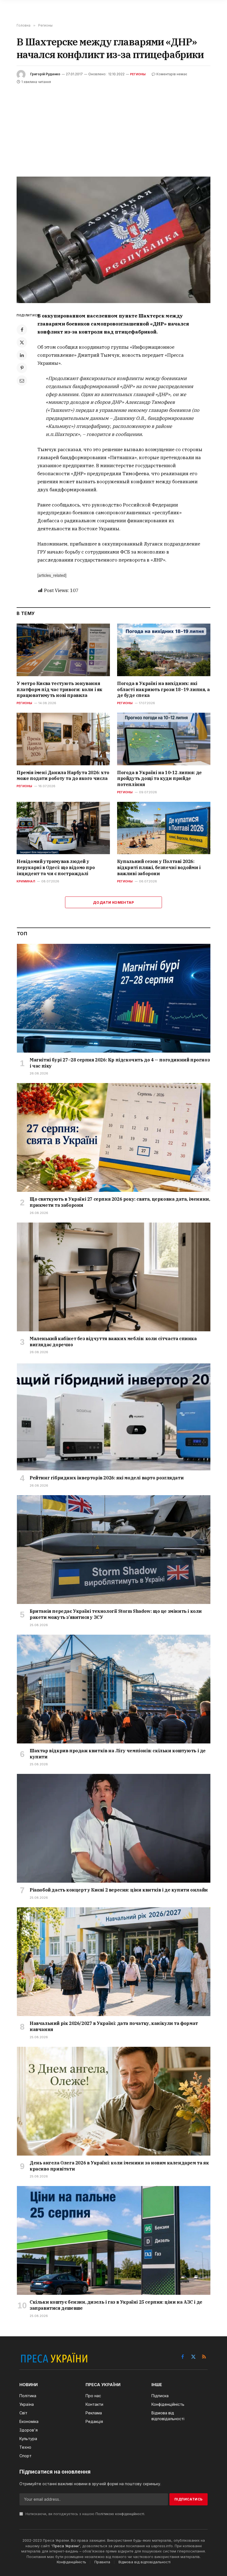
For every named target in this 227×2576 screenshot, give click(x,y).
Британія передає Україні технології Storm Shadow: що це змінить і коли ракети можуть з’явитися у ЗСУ (116, 1614)
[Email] (22, 381)
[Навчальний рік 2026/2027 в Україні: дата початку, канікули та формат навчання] (114, 1962)
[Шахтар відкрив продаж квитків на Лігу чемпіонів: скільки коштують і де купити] (114, 1689)
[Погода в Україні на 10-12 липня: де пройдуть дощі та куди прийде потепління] (164, 739)
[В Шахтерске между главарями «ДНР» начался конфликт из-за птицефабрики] (114, 240)
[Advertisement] (114, 127)
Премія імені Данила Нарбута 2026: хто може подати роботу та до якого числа (63, 776)
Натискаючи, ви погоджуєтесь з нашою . (85, 2514)
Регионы (138, 74)
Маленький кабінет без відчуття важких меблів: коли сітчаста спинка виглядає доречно (113, 1342)
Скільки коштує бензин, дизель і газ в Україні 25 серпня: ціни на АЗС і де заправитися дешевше (116, 2305)
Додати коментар (114, 902)
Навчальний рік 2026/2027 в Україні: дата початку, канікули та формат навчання (114, 2026)
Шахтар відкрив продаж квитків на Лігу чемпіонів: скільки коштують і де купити (118, 1754)
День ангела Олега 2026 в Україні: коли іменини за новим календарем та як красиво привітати (119, 2166)
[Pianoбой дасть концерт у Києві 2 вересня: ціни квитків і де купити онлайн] (114, 1828)
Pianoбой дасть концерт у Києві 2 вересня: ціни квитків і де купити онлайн (119, 1890)
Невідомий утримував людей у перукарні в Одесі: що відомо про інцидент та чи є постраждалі (56, 867)
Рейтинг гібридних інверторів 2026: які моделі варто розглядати (107, 1478)
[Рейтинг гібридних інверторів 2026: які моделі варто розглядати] (114, 1416)
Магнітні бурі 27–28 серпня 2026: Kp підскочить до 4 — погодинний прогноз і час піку (120, 1063)
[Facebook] (22, 330)
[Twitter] (22, 342)
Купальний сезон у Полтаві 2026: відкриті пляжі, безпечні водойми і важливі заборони (159, 867)
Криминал (26, 881)
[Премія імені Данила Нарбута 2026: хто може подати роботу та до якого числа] (63, 739)
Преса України (66, 2546)
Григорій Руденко (45, 74)
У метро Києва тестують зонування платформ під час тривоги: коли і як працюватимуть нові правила (60, 689)
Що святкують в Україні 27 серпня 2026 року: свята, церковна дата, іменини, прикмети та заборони (120, 1202)
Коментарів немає (172, 74)
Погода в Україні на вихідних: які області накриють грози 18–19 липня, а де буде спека (163, 689)
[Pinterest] (22, 368)
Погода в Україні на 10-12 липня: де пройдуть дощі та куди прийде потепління (159, 779)
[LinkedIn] (22, 355)
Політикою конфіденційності (120, 2514)
